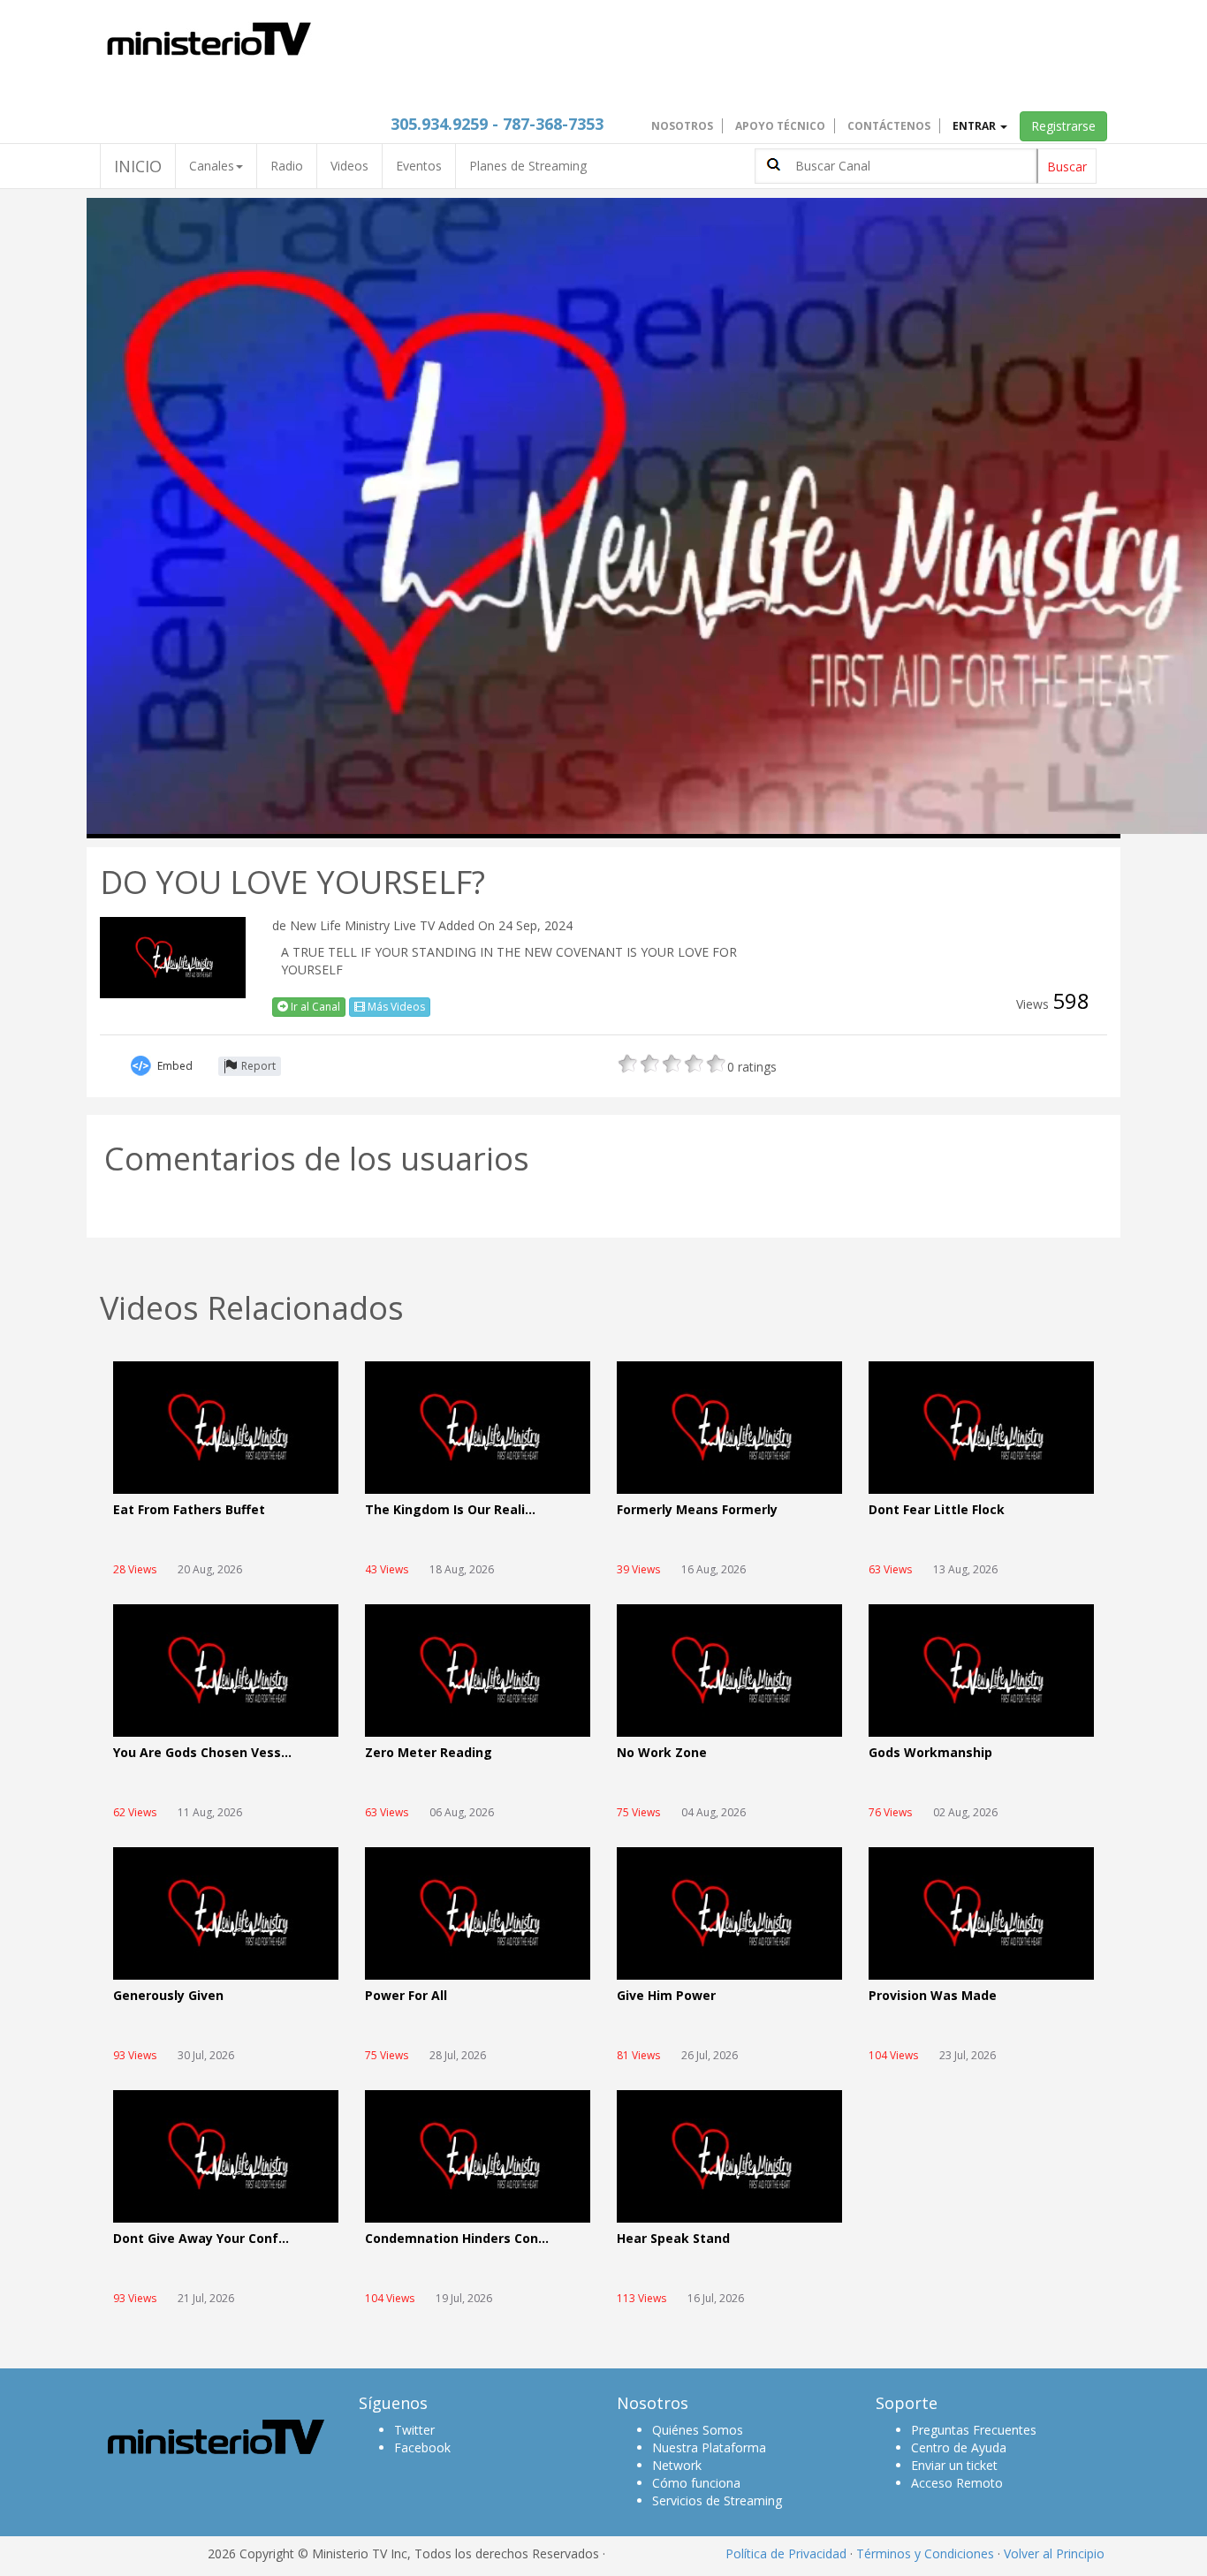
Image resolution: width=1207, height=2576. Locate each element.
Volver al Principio (1054, 2553)
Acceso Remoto (957, 2483)
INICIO (138, 166)
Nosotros (682, 126)
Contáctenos (889, 126)
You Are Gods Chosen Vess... (202, 1753)
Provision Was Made (933, 1996)
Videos (349, 166)
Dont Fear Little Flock (937, 1510)
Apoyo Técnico (780, 126)
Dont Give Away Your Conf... (201, 2239)
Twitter (414, 2430)
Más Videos (395, 1007)
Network (677, 2465)
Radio (287, 166)
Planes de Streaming (528, 166)
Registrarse (1063, 126)
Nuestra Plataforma (709, 2447)
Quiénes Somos (698, 2430)
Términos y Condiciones (925, 2553)
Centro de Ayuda (959, 2447)
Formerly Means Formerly (697, 1510)
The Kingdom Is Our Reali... (450, 1510)
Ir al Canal (314, 1007)
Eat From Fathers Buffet (189, 1510)
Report (258, 1066)
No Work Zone (662, 1753)
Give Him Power (666, 1996)
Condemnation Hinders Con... (457, 2239)
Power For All (406, 1996)
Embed (175, 1066)
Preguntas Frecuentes (974, 2430)
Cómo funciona (696, 2483)
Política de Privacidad (786, 2553)
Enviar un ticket (954, 2465)
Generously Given (168, 1996)
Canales (212, 166)
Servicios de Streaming (717, 2500)
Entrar (975, 126)
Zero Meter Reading (429, 1753)
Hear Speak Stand (673, 2239)
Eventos (419, 166)
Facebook (422, 2447)
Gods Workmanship (930, 1753)
